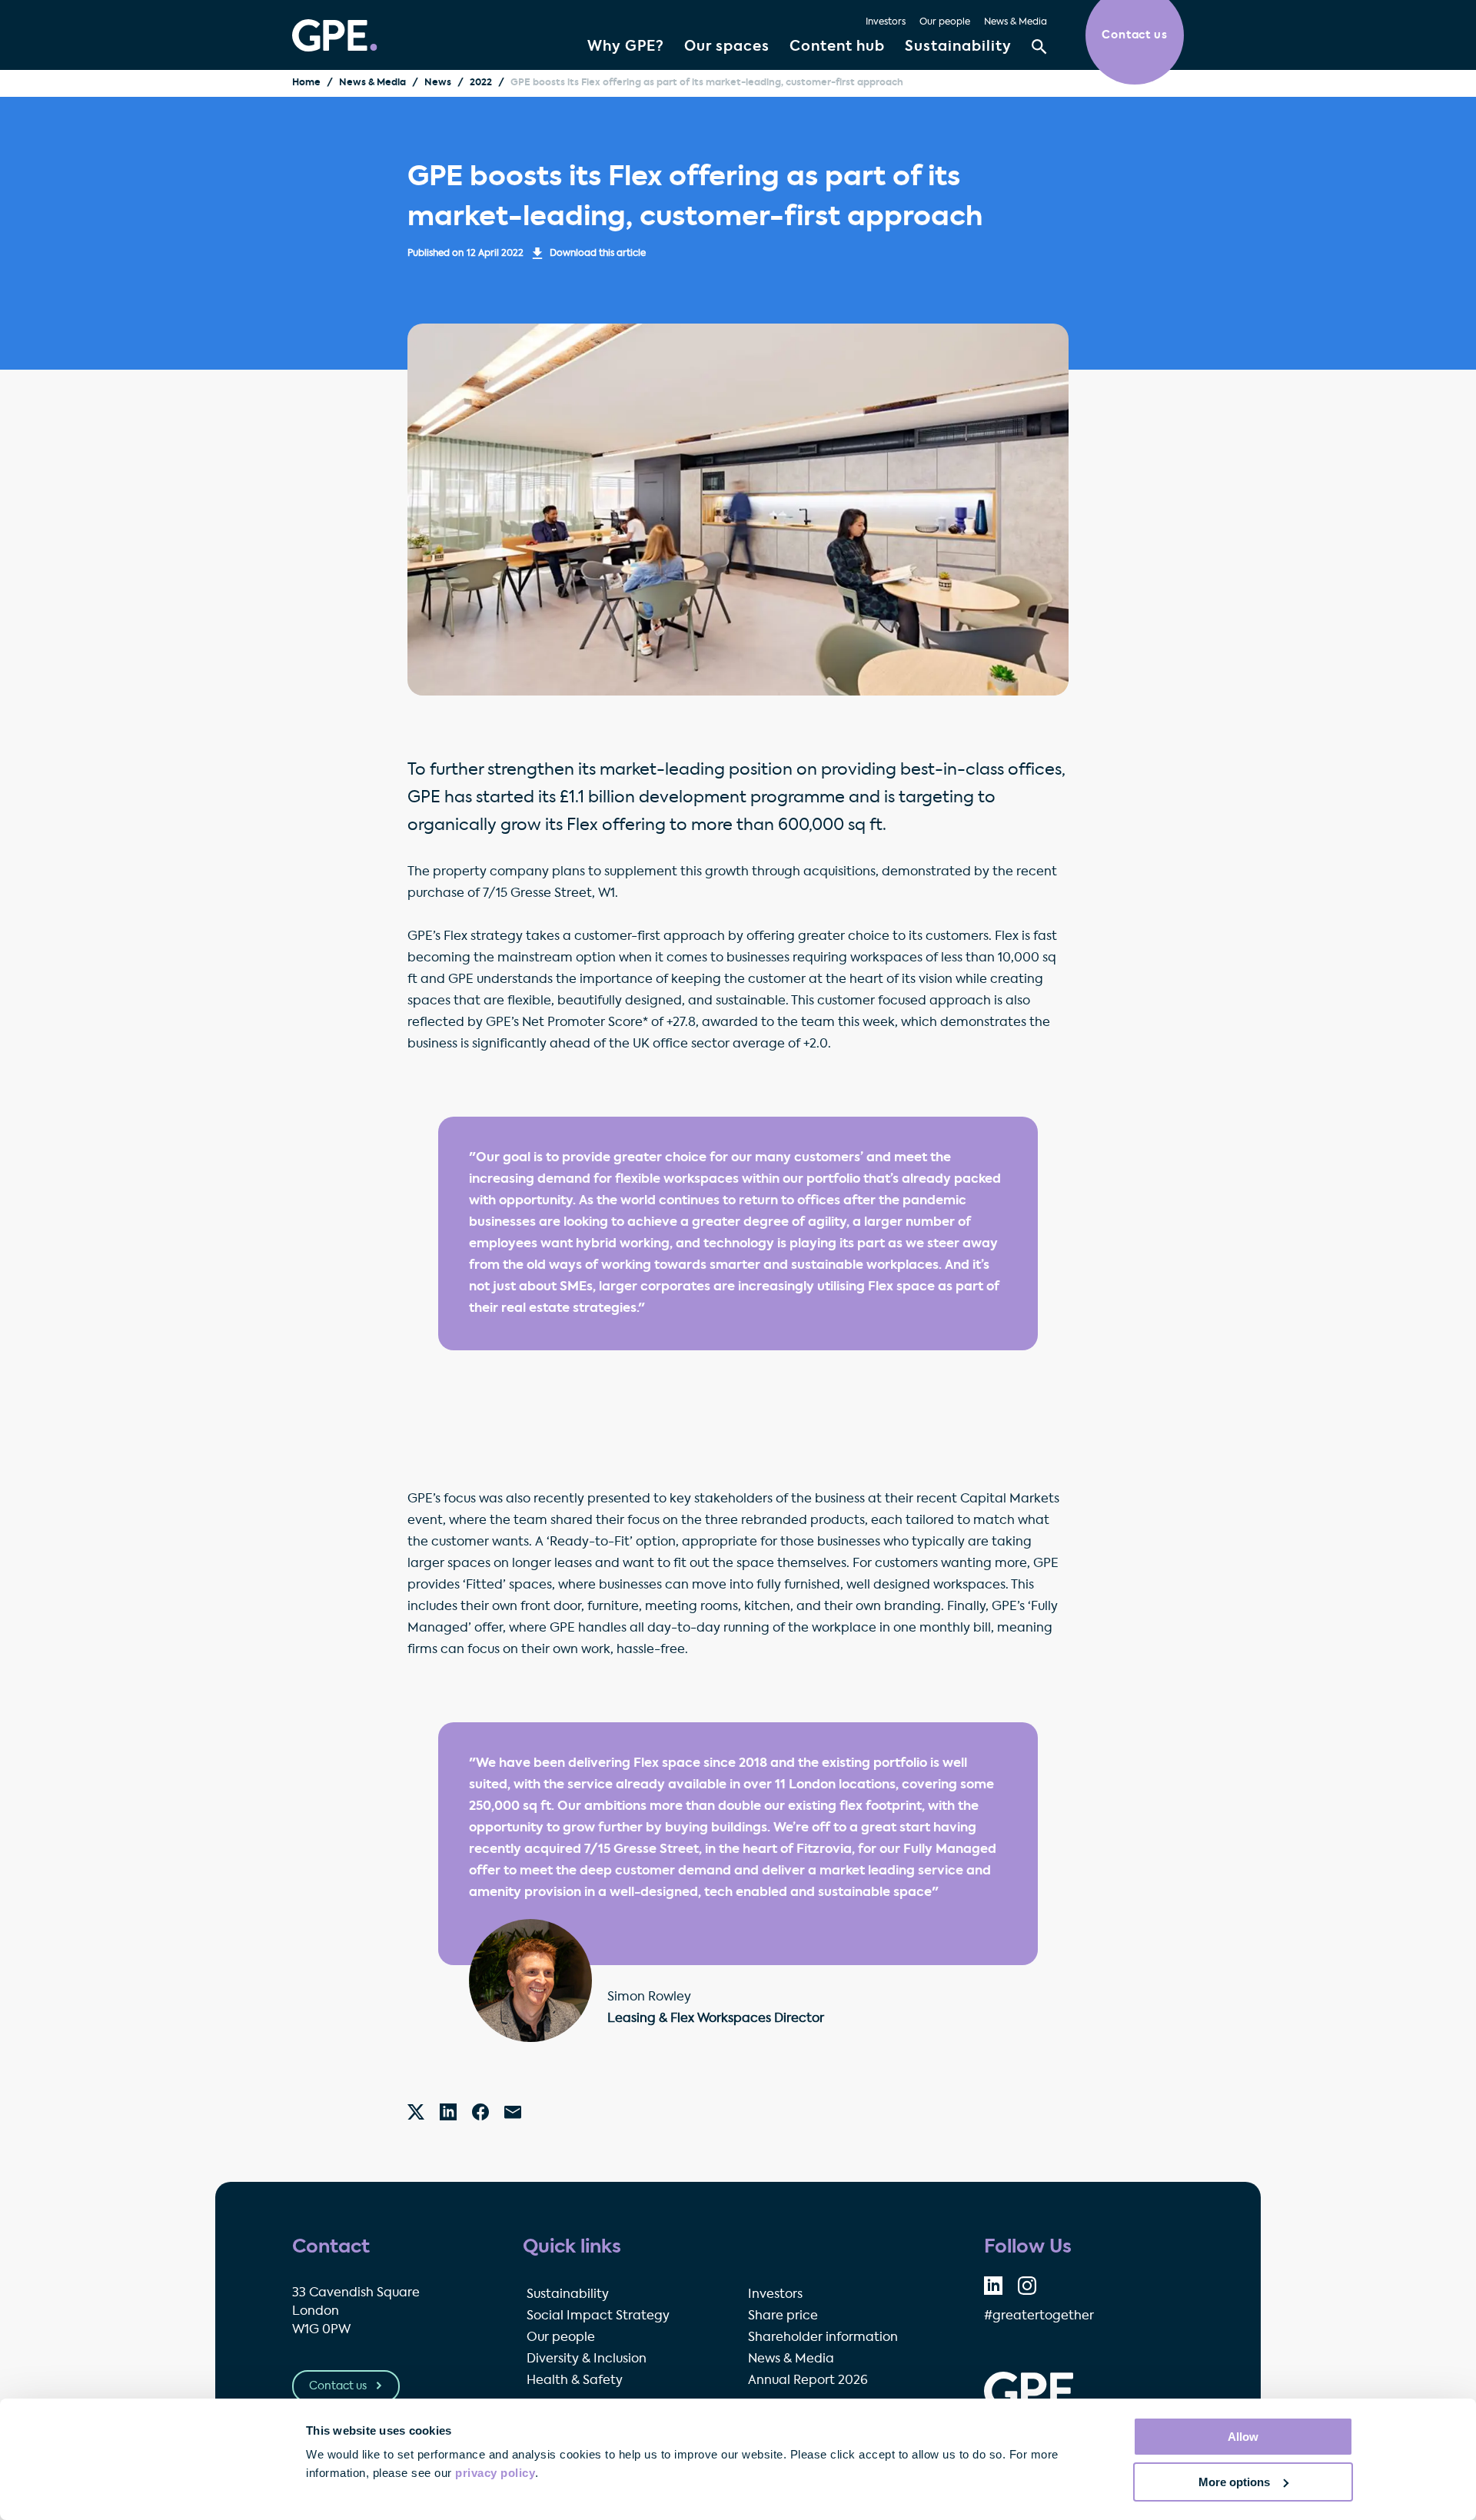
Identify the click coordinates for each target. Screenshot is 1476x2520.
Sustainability (958, 47)
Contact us (339, 2386)
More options (1234, 2482)
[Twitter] (416, 2112)
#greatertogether (1039, 2316)
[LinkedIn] (448, 2112)
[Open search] (1039, 47)
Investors (886, 22)
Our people (945, 22)
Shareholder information (823, 2338)
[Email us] (513, 2112)
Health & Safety (575, 2381)
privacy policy (495, 2473)
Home (306, 83)
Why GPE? (626, 47)
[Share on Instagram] (1027, 2286)
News (438, 83)
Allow (1243, 2437)
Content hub (837, 47)
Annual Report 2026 (808, 2381)
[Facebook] (480, 2112)
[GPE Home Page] (335, 35)
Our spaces (727, 47)
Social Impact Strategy (598, 2316)
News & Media (1016, 22)
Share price (783, 2316)
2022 (481, 83)
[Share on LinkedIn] (993, 2286)
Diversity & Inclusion (587, 2359)
